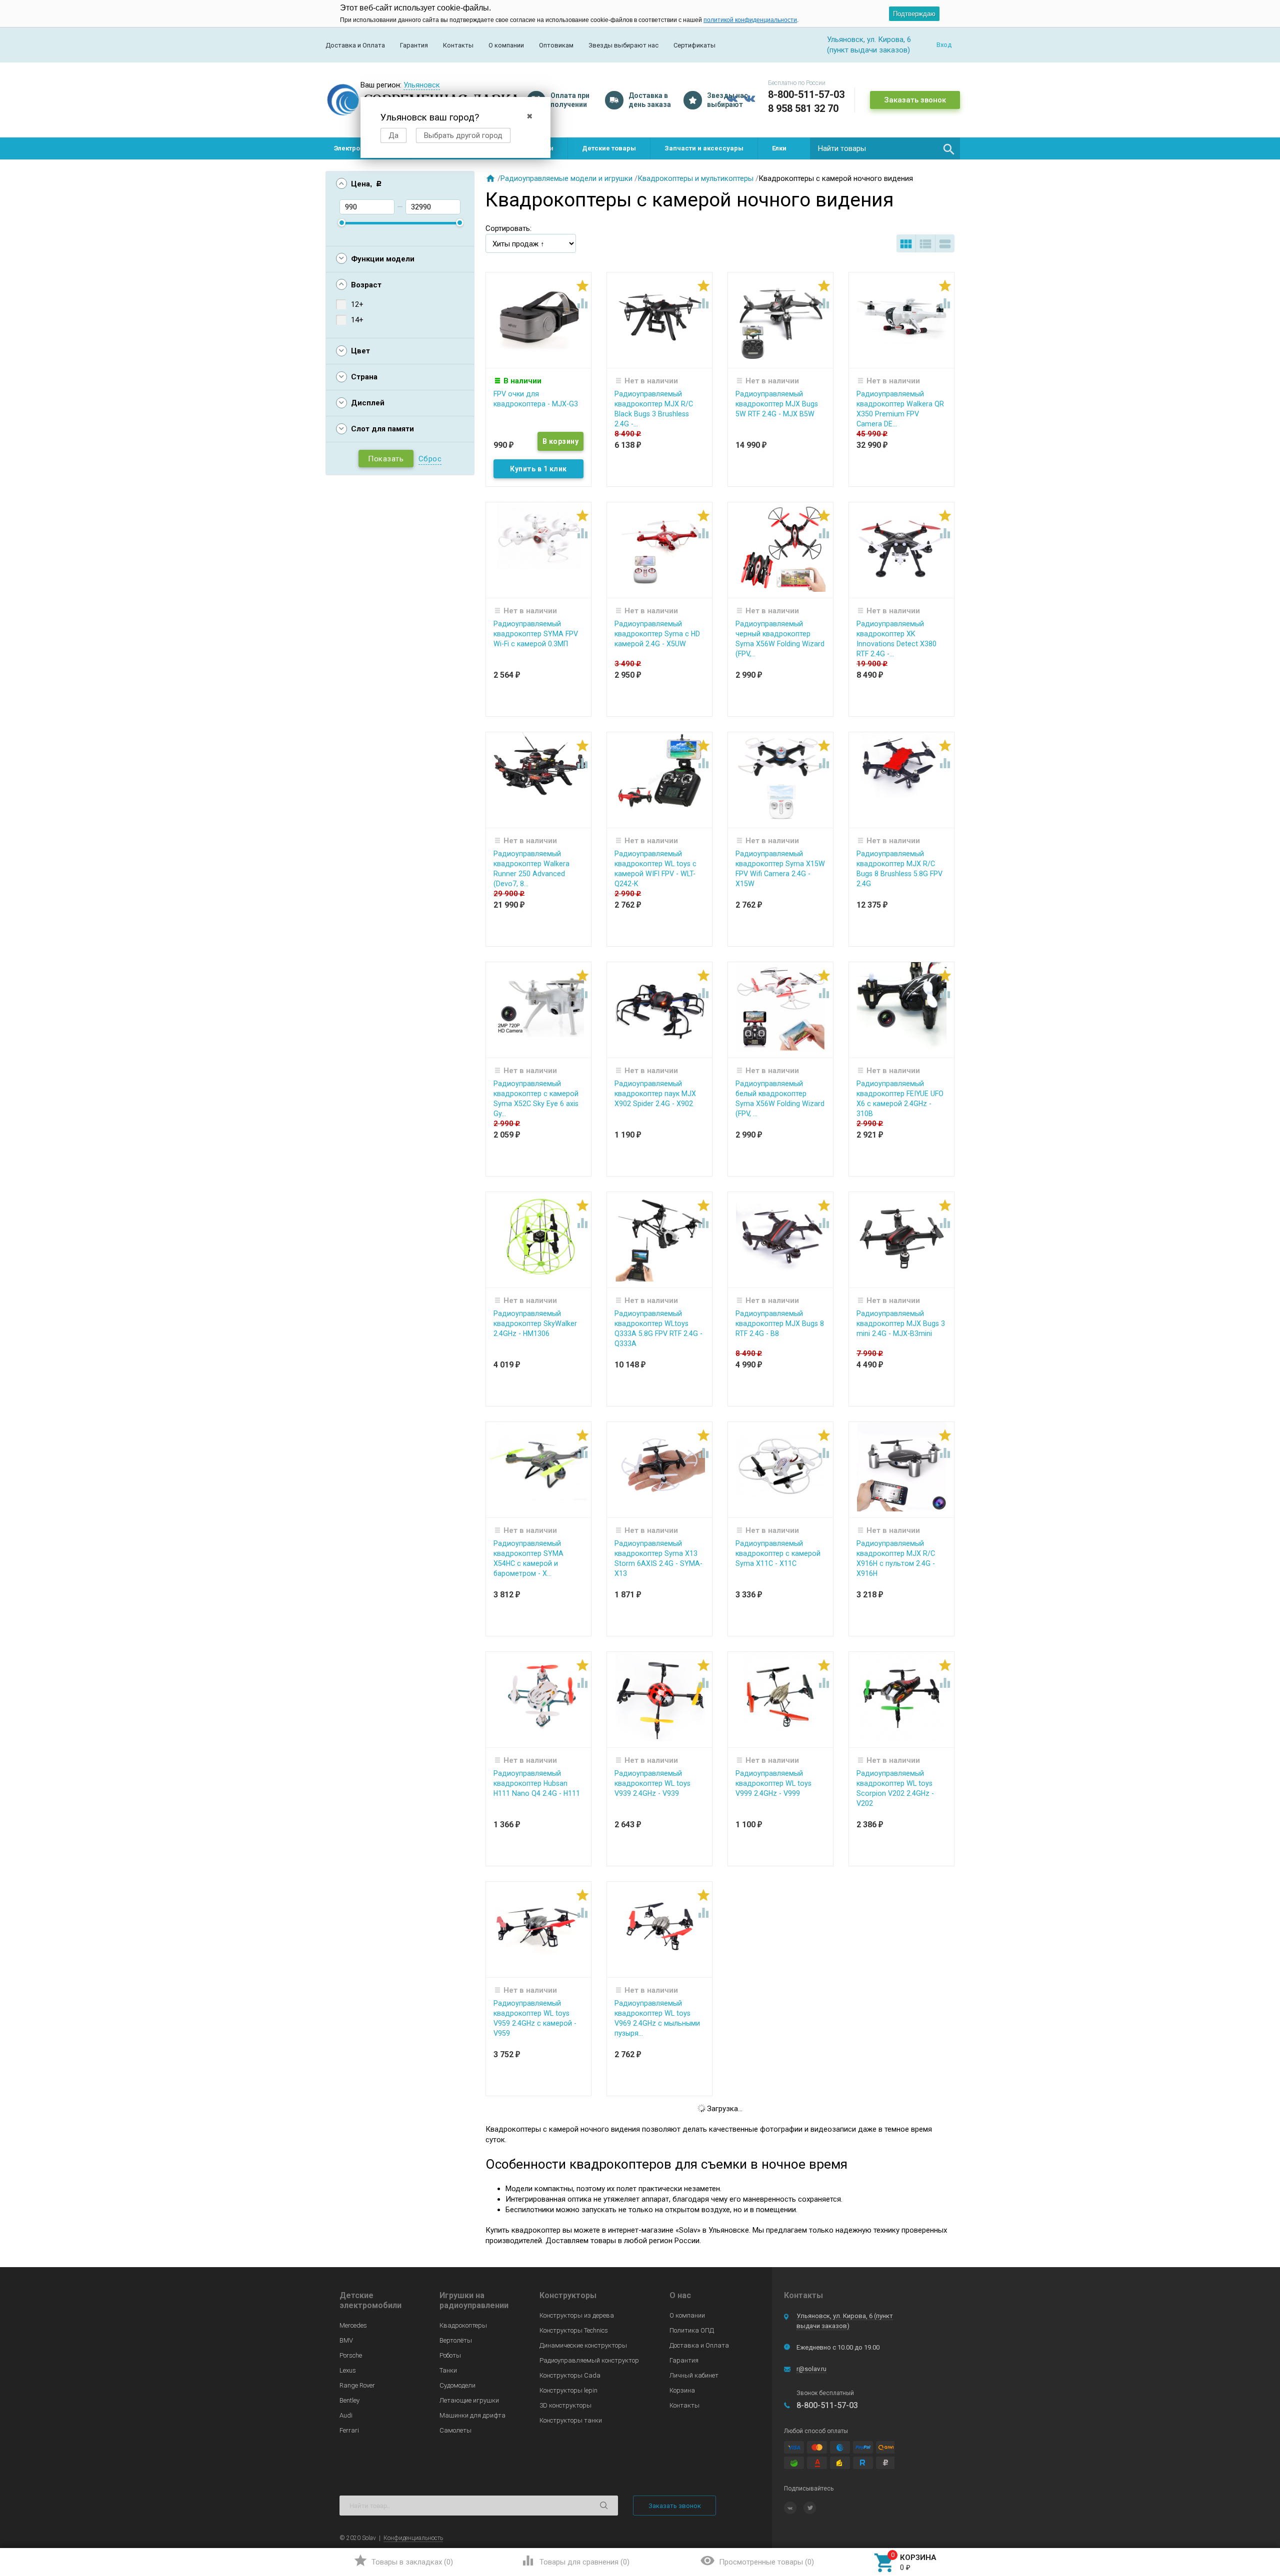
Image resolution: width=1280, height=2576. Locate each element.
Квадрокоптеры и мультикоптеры (695, 178)
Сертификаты (694, 45)
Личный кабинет (694, 2375)
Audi (346, 2415)
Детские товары (609, 148)
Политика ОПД (692, 2330)
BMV (346, 2340)
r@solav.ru (811, 2369)
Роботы (450, 2355)
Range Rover (357, 2385)
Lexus (348, 2370)
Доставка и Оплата (355, 45)
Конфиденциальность (413, 2538)
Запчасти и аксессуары (704, 148)
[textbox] (885, 148)
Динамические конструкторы (583, 2345)
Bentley (349, 2400)
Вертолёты (456, 2340)
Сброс (430, 459)
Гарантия (414, 45)
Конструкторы (568, 2295)
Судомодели (457, 2385)
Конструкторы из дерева (577, 2315)
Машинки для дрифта (472, 2415)
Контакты (458, 45)
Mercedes (353, 2325)
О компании (506, 45)
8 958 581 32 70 (803, 108)
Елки (779, 148)
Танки (448, 2370)
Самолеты (455, 2430)
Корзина (682, 2390)
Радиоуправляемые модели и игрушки (566, 178)
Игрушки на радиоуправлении (474, 2300)
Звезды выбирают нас (623, 45)
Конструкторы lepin (568, 2390)
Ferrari (349, 2430)
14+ (357, 320)
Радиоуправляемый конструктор (589, 2360)
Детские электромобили (370, 2300)
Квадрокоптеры (463, 2325)
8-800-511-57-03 (806, 94)
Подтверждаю (914, 14)
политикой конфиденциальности (750, 20)
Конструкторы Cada (570, 2375)
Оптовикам (556, 45)
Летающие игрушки (469, 2400)
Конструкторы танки (571, 2420)
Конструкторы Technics (574, 2330)
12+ (357, 304)
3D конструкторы (565, 2405)
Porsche (351, 2355)
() (403, 2561)
